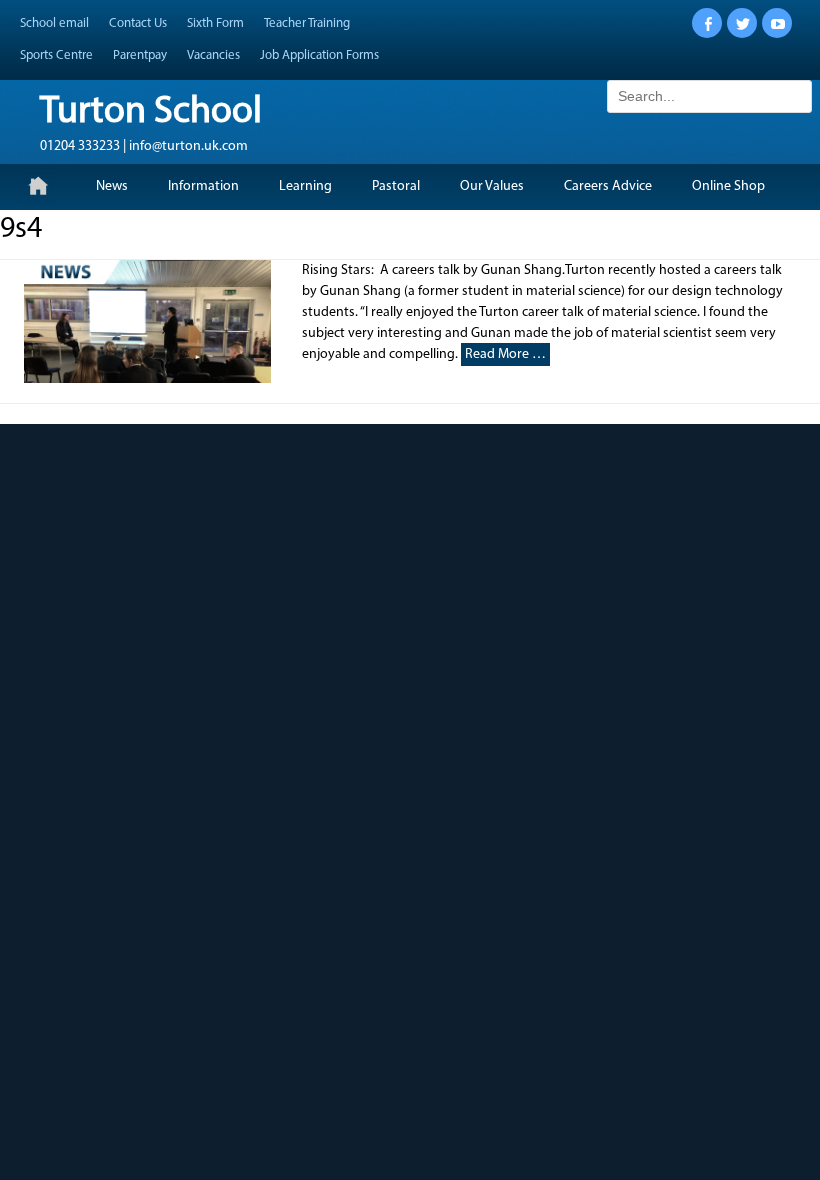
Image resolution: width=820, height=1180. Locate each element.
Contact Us (138, 23)
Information (203, 186)
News (112, 186)
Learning (305, 186)
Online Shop (728, 186)
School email (54, 23)
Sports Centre (56, 55)
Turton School (151, 112)
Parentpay (140, 55)
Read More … (505, 354)
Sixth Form (215, 23)
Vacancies (213, 55)
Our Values (492, 186)
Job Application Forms (319, 55)
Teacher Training (307, 23)
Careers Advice (608, 186)
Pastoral (396, 186)
